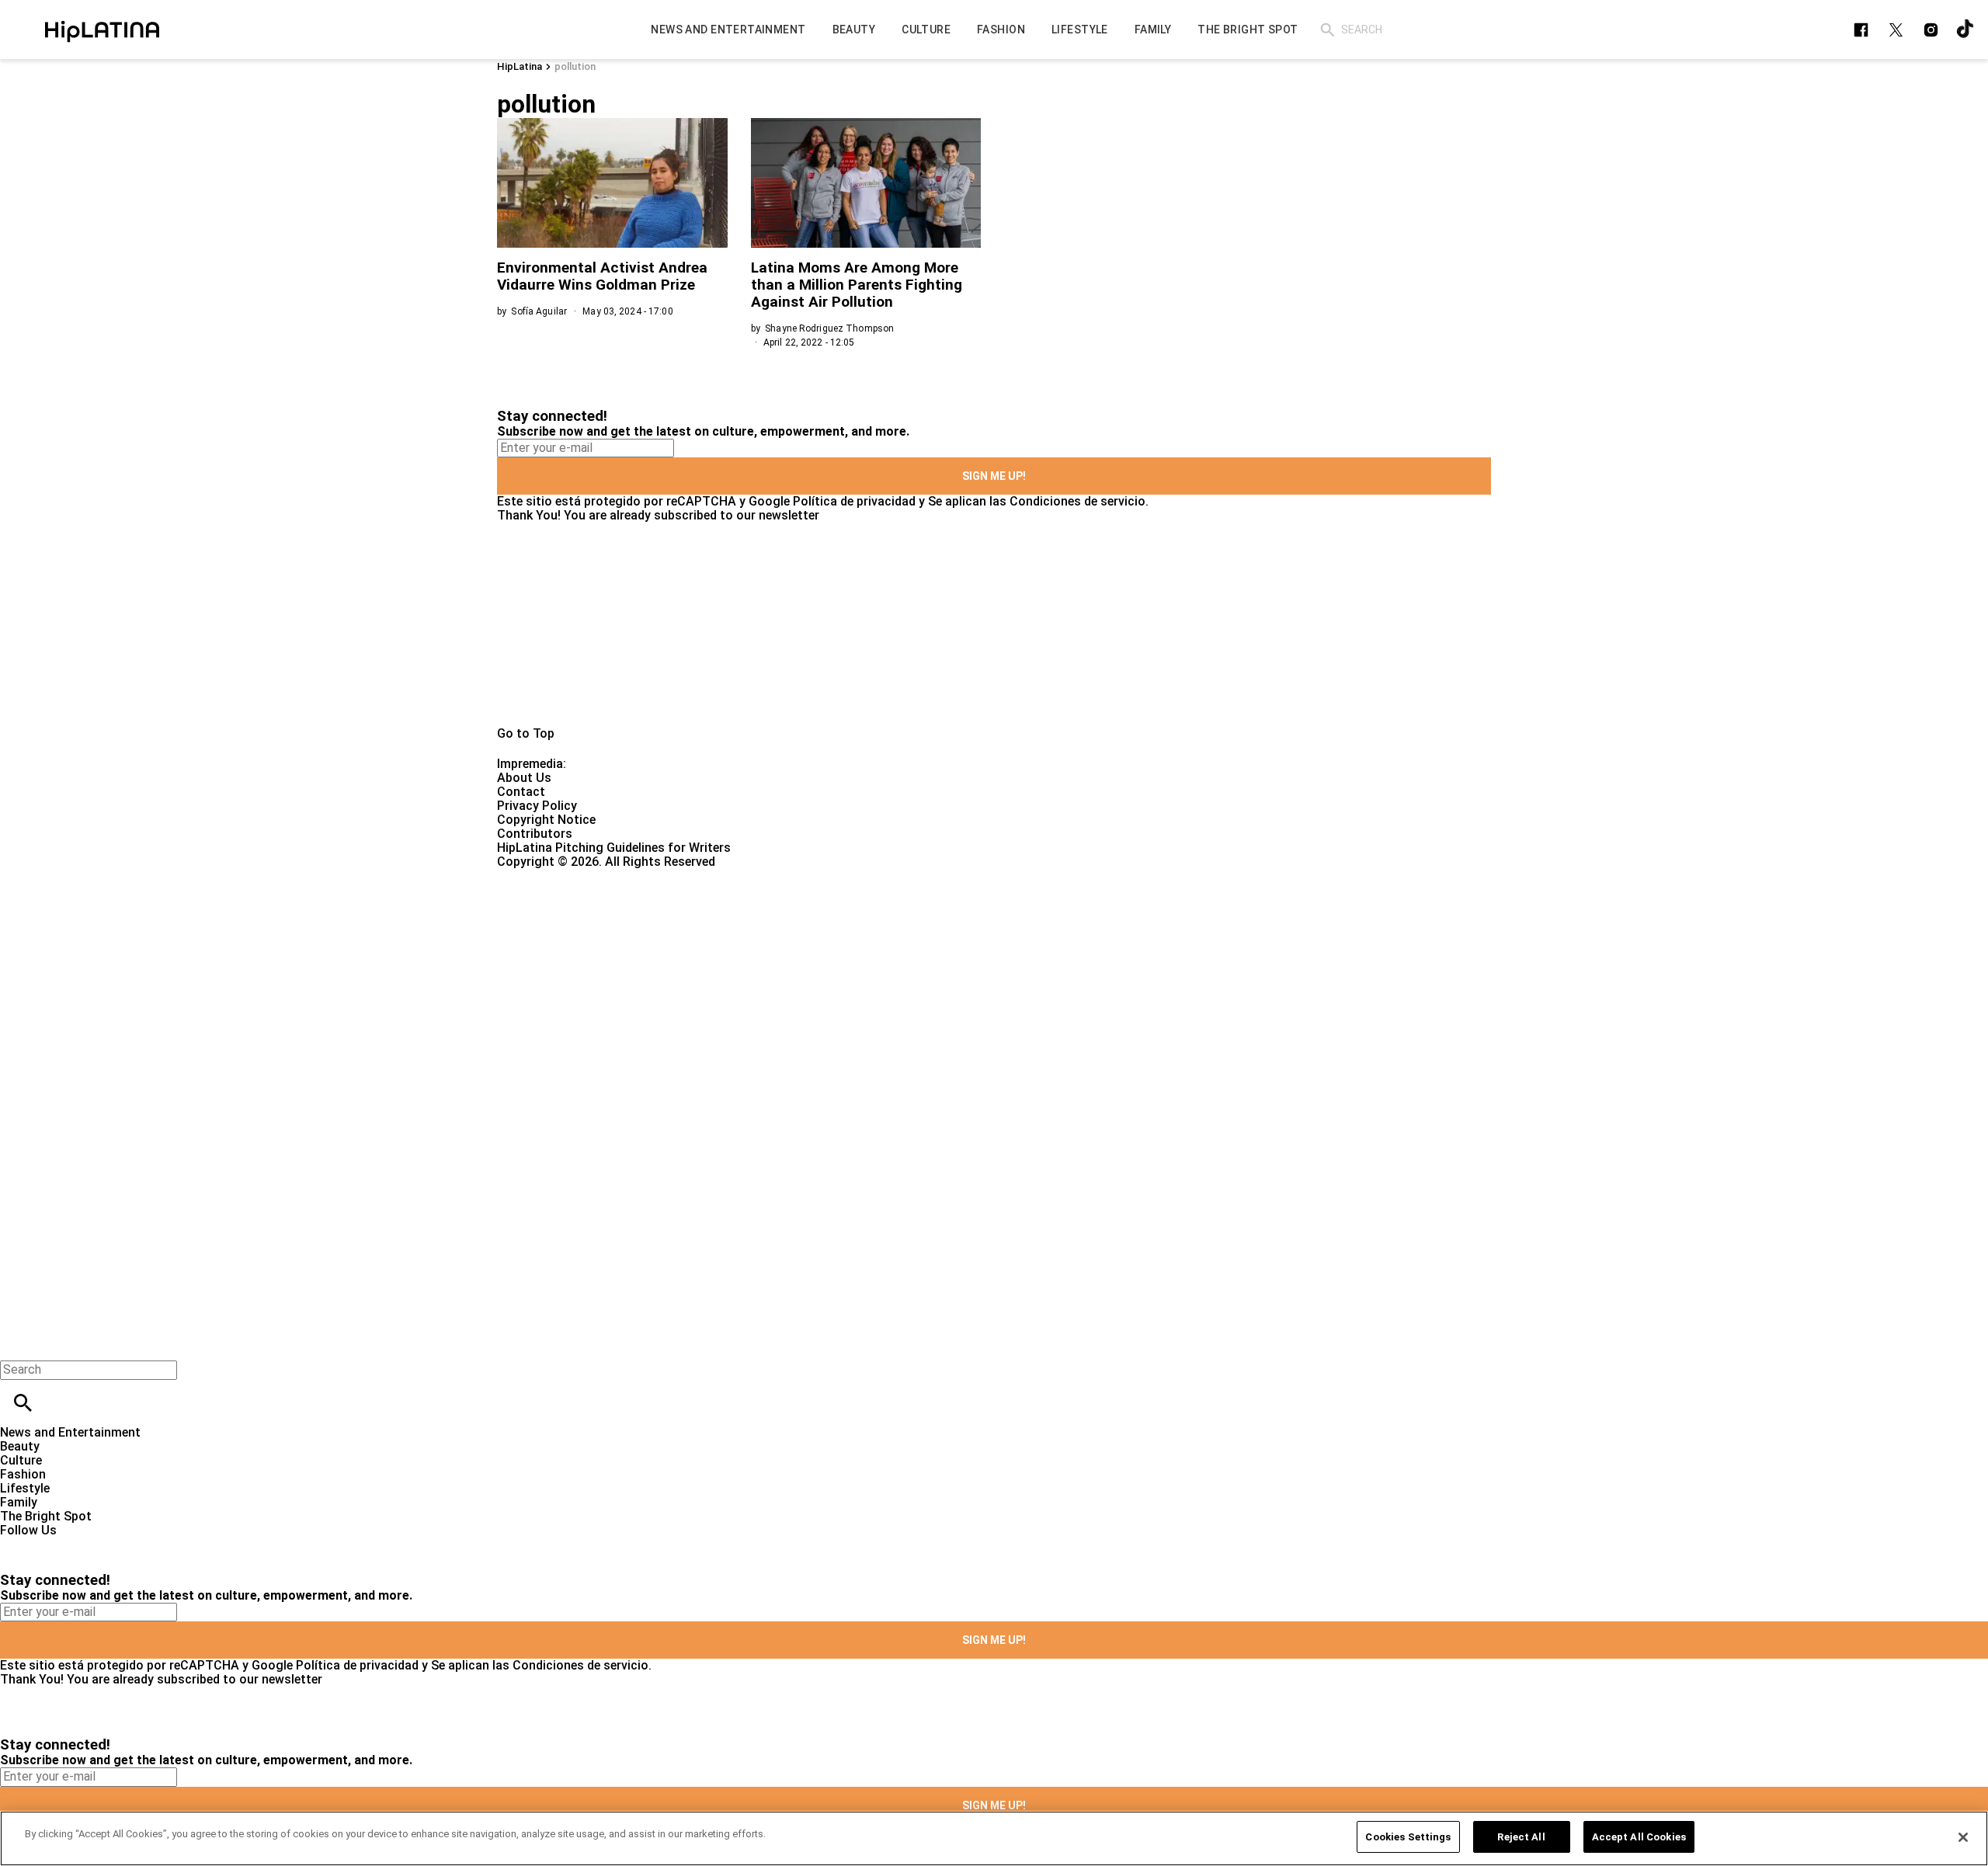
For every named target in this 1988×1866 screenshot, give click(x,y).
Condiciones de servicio (1077, 501)
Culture (21, 1460)
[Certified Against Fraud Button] (553, 876)
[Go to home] (994, 624)
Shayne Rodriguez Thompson (829, 328)
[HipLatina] (102, 30)
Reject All (1521, 1837)
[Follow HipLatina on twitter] (1896, 30)
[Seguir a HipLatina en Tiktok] (1966, 30)
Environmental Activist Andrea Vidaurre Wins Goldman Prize (602, 276)
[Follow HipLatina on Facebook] (1861, 30)
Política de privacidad (854, 501)
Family (19, 1502)
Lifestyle (25, 1488)
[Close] (1963, 1837)
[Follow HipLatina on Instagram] (1931, 30)
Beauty (20, 1446)
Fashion (23, 1474)
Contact (521, 792)
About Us (524, 778)
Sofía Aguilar (539, 311)
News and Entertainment (70, 1432)
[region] (994, 1838)
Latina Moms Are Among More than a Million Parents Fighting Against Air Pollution (857, 285)
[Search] (1328, 30)
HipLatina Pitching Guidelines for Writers (614, 848)
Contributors (535, 834)
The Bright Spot (46, 1516)
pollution (575, 66)
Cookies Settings (1408, 1837)
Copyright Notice (546, 820)
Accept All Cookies (1639, 1837)
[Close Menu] (17, 1343)
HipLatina (520, 66)
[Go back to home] (815, 925)
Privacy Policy (537, 806)
